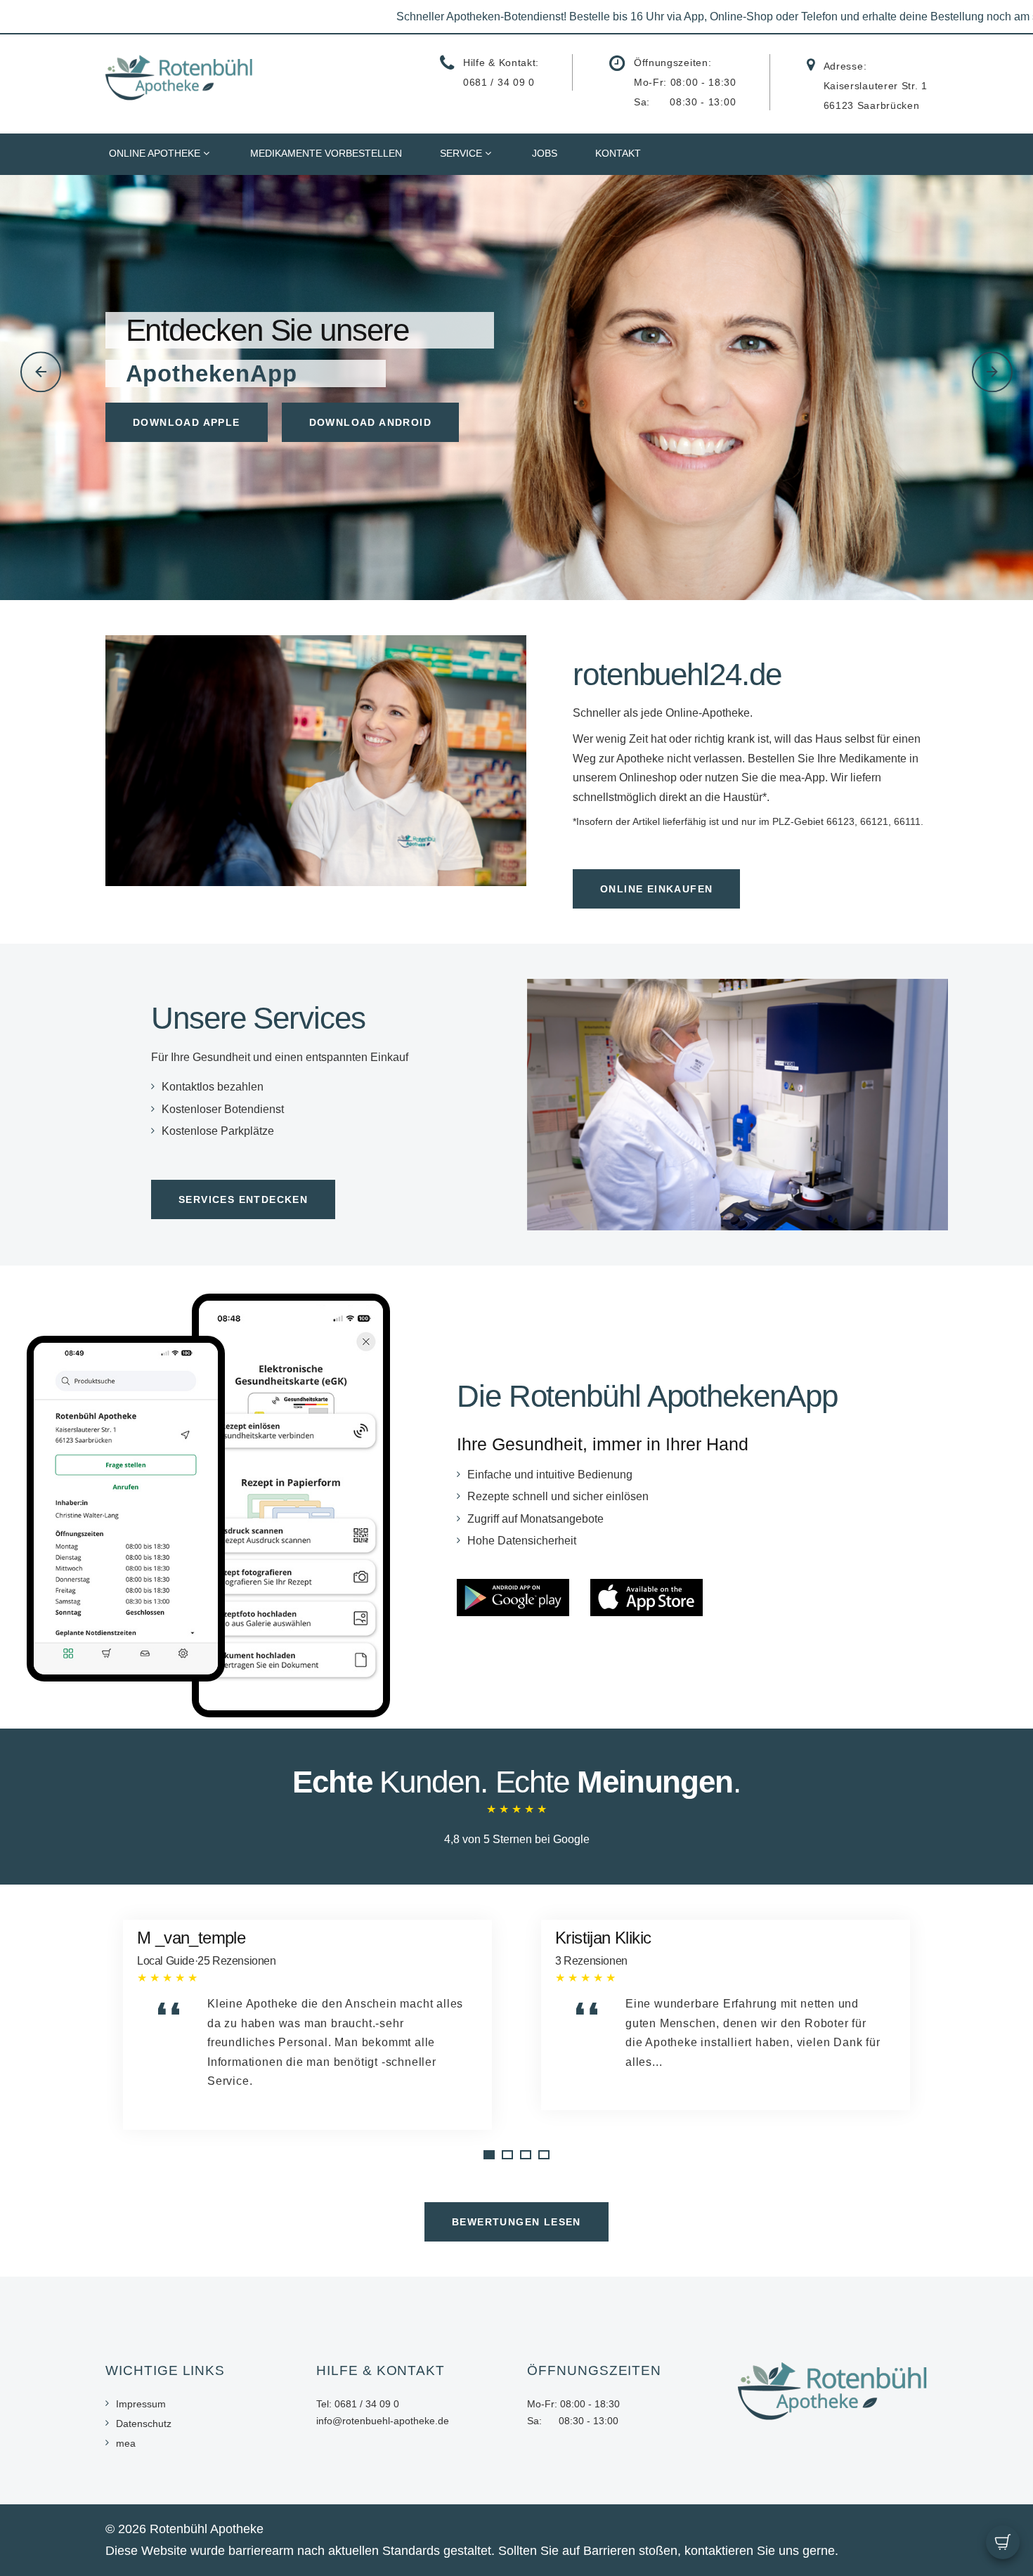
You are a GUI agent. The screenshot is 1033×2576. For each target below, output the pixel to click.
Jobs (545, 153)
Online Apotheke (155, 153)
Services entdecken (243, 1199)
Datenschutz (144, 2424)
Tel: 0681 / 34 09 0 (358, 2404)
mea (126, 2443)
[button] (41, 372)
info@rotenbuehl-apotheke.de (383, 2421)
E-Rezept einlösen (192, 441)
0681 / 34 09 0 (499, 82)
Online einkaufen (656, 889)
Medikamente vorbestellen (326, 153)
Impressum (141, 2404)
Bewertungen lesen (516, 2222)
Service (461, 153)
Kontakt (618, 153)
